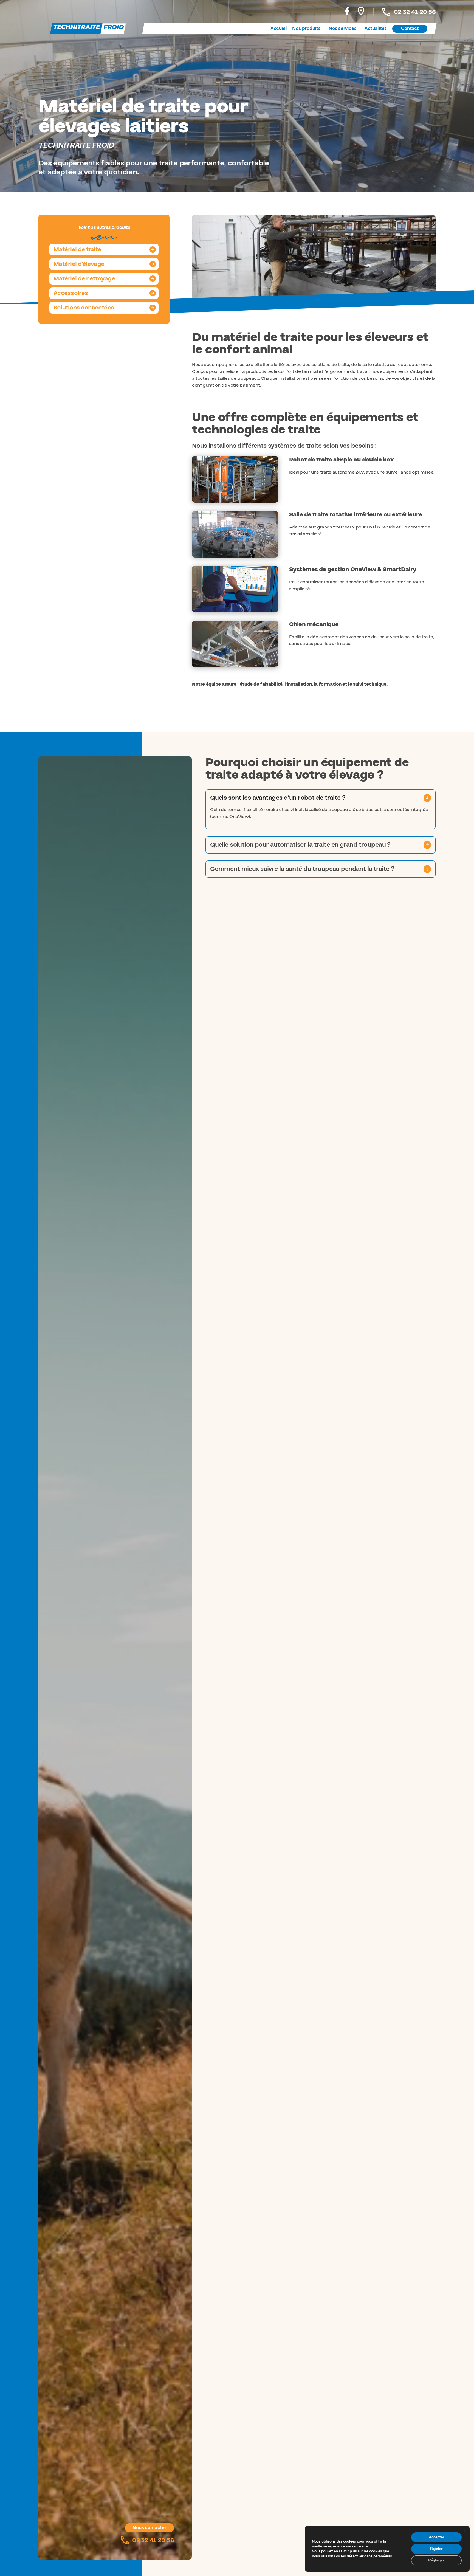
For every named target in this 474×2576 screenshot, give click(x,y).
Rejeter (436, 2549)
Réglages (436, 2560)
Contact (410, 29)
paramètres (383, 2556)
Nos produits (306, 29)
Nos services (342, 29)
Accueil (279, 29)
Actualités (376, 29)
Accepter (436, 2537)
